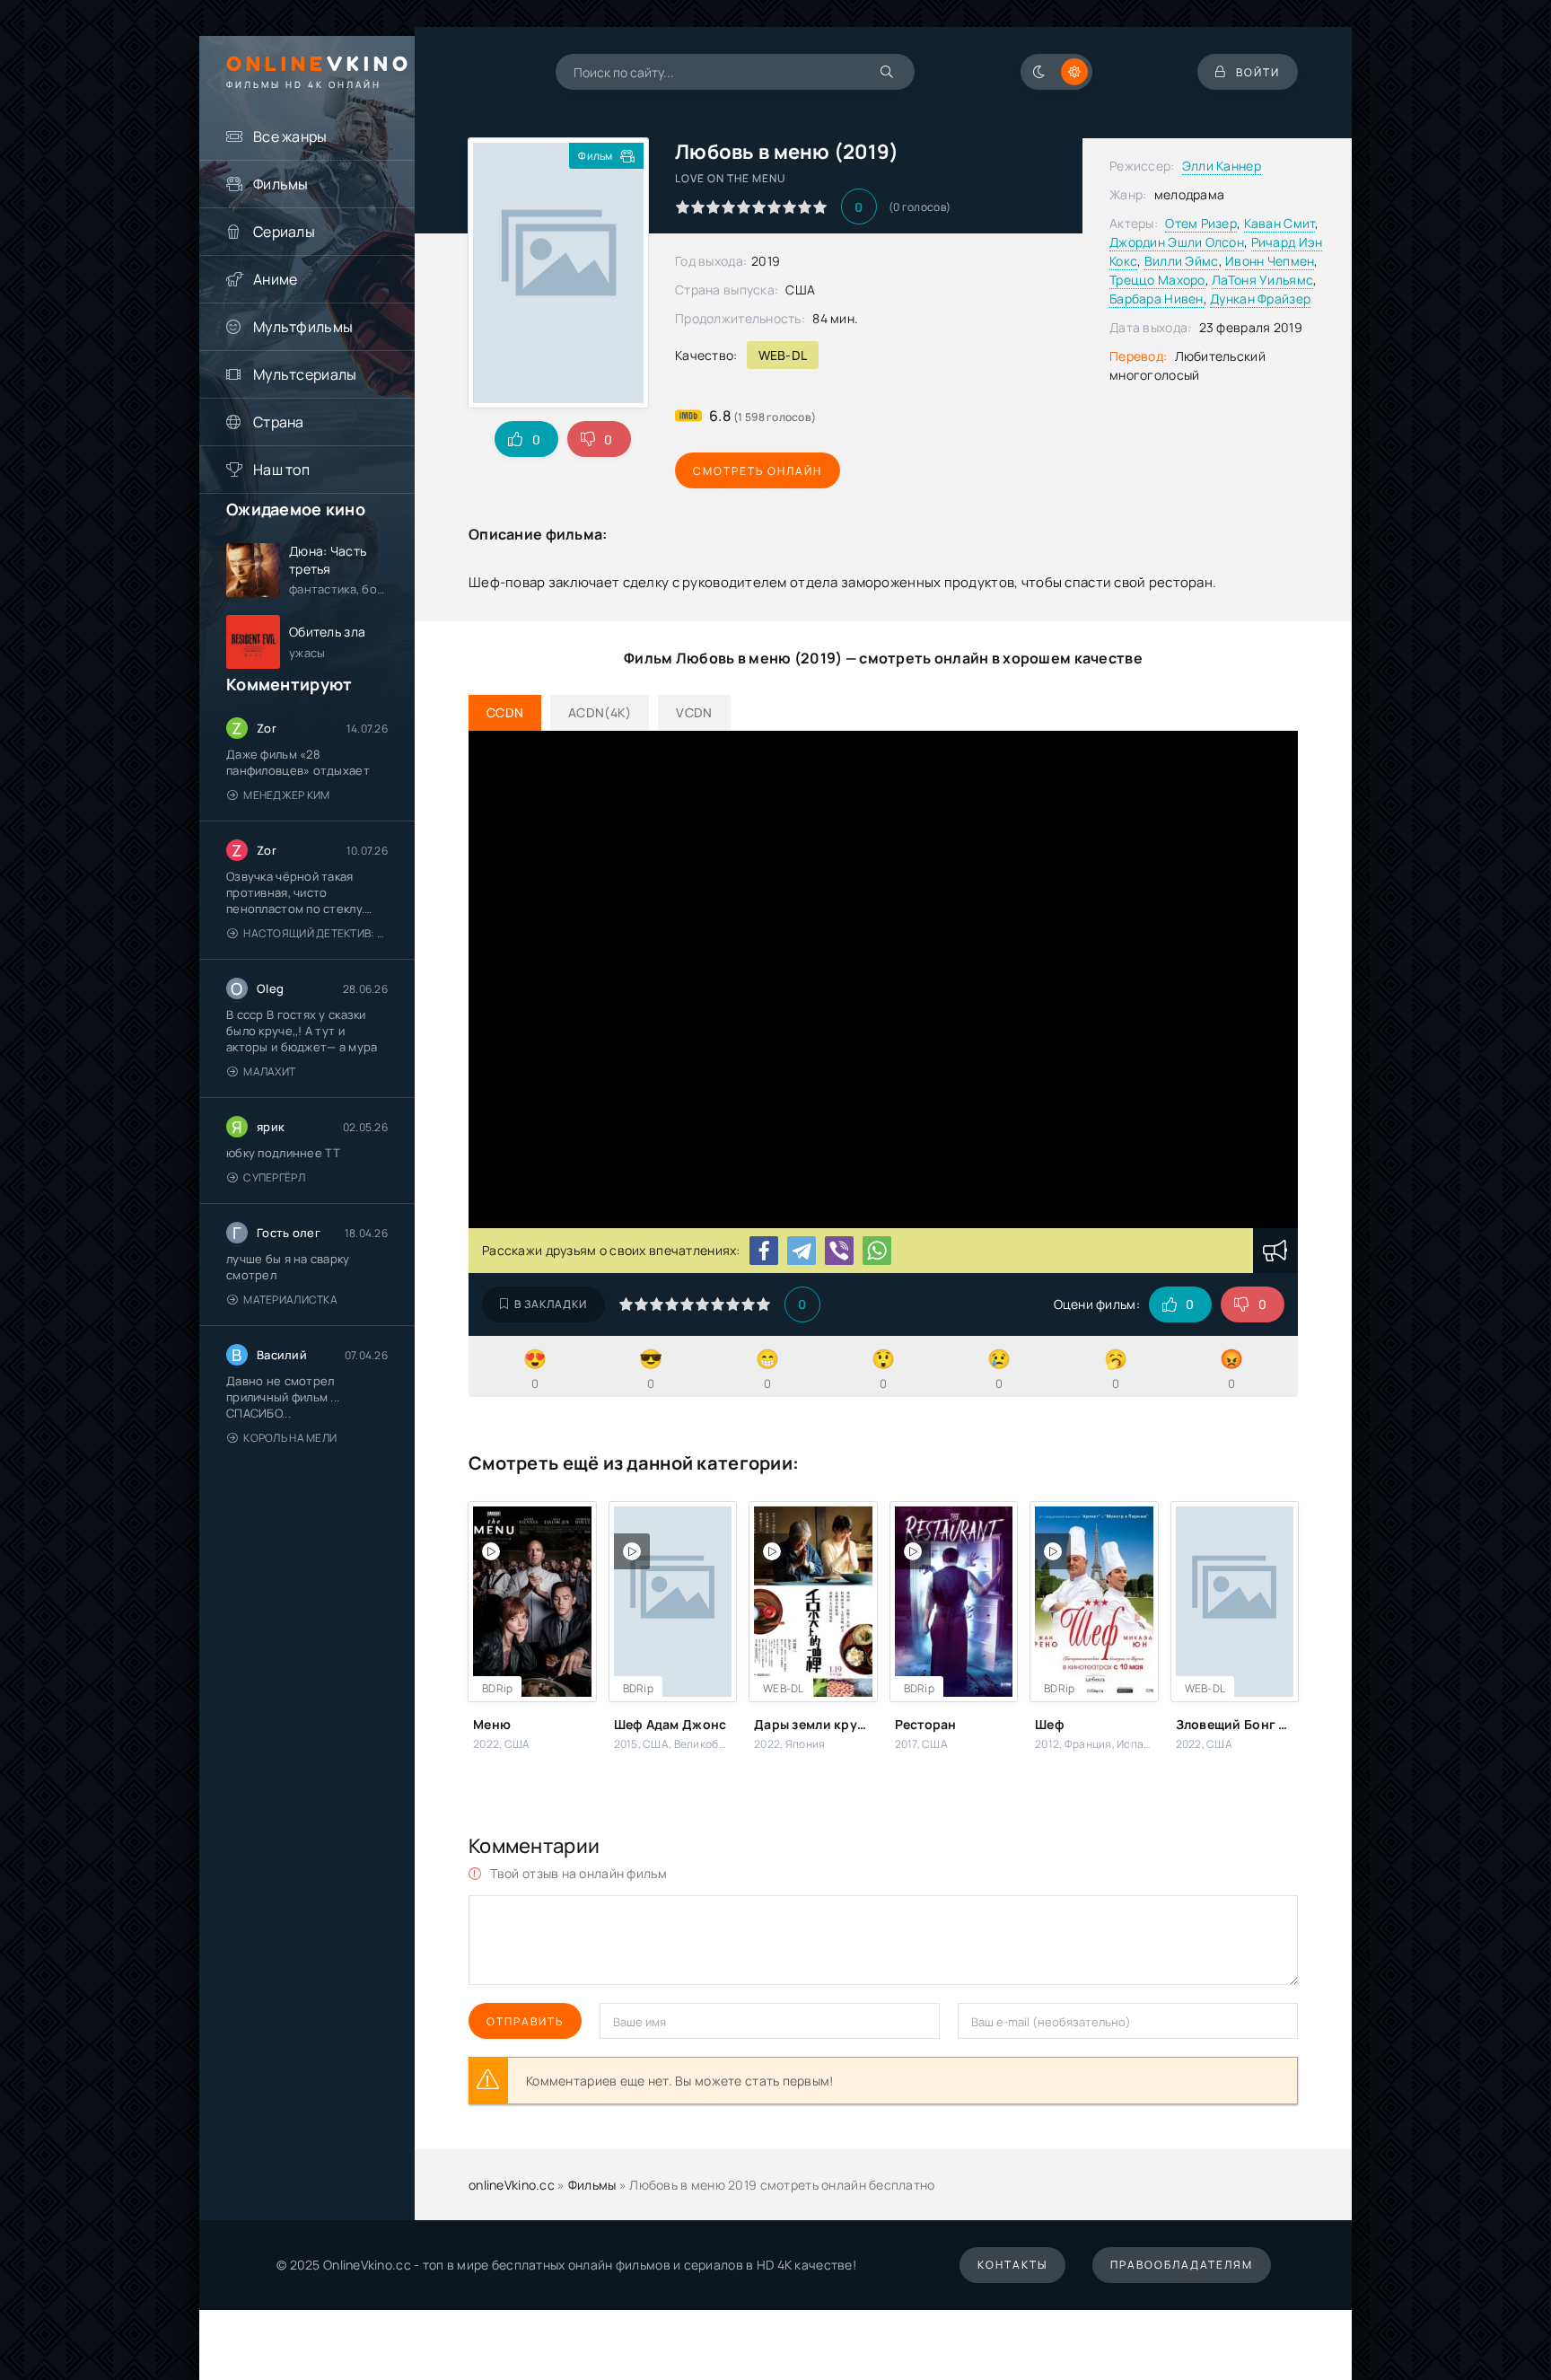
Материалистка (290, 1300)
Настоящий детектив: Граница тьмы (315, 933)
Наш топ (281, 470)
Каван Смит (1280, 223)
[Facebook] (764, 1251)
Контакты (1012, 2265)
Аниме (275, 279)
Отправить (525, 2021)
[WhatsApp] (877, 1251)
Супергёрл (274, 1177)
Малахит (269, 1071)
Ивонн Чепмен (1270, 261)
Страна (279, 422)
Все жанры (290, 136)
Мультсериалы (305, 374)
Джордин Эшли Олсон (1177, 242)
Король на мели (290, 1438)
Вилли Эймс (1182, 261)
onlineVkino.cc (512, 2185)
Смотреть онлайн (758, 471)
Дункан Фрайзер (1260, 299)
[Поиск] (888, 72)
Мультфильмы (303, 327)
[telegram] (802, 1251)
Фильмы (281, 184)
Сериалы (284, 232)
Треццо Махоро (1157, 280)
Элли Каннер (1222, 166)
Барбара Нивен (1157, 299)
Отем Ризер (1201, 223)
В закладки (551, 1304)
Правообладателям (1182, 2265)
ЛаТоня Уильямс (1262, 280)
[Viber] (839, 1251)
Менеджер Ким (286, 795)
